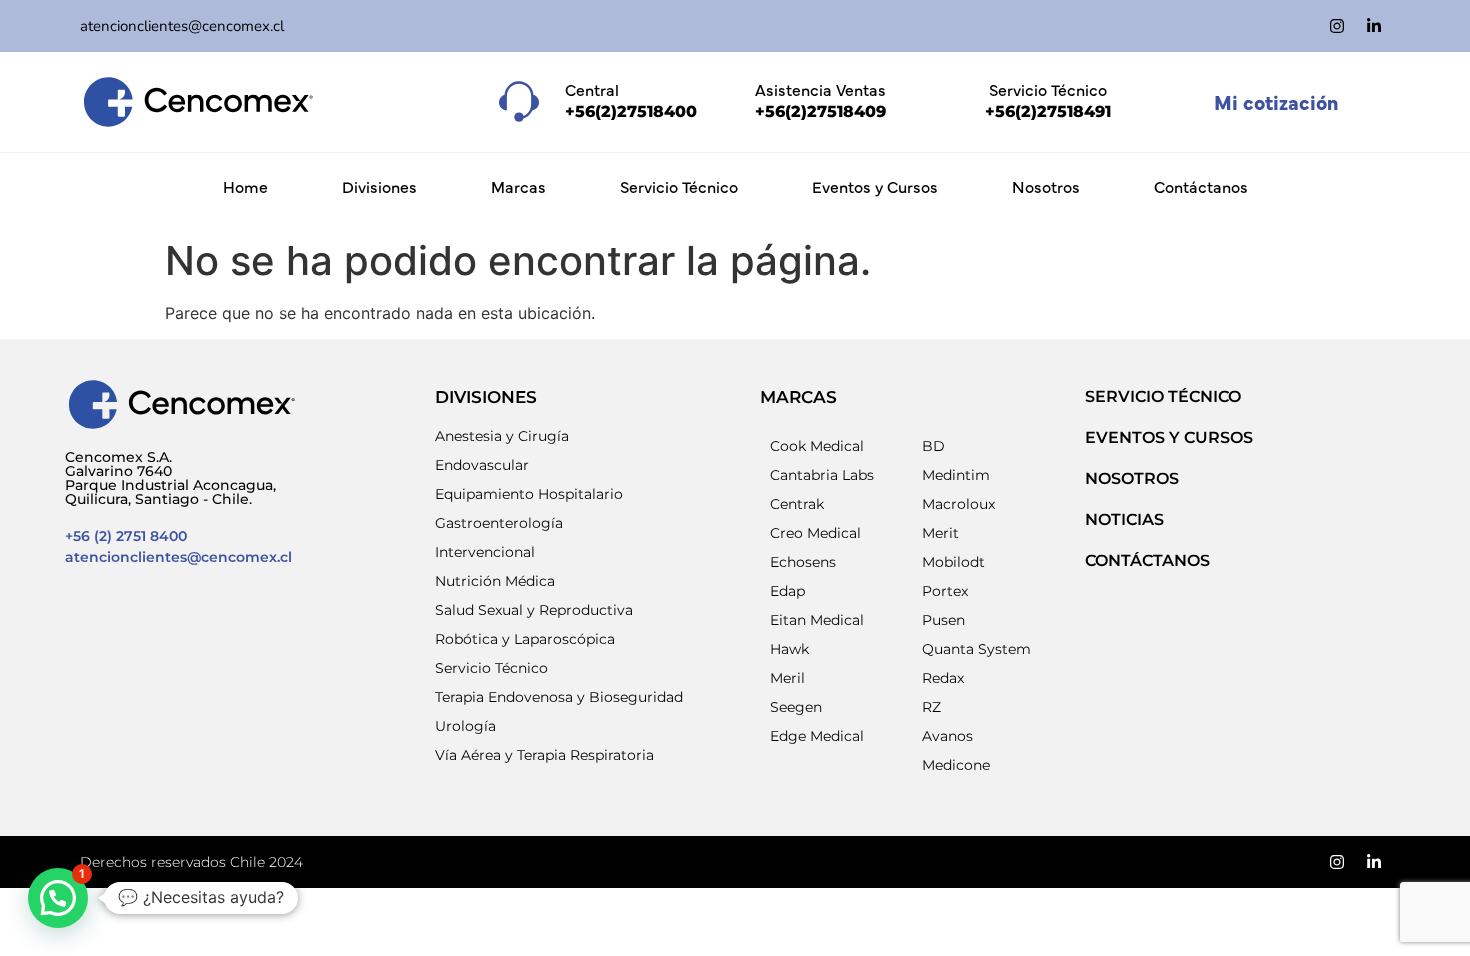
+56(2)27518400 (631, 111)
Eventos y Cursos (875, 186)
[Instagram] (1337, 26)
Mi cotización (1276, 101)
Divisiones (379, 186)
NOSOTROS (1132, 478)
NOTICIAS (1124, 519)
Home (245, 186)
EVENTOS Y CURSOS (1169, 437)
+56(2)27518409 (820, 111)
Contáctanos (1201, 186)
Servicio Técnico (679, 186)
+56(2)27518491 (1048, 111)
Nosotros (1046, 186)
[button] (58, 898)
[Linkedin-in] (1374, 26)
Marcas (518, 186)
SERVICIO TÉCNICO (1163, 396)
